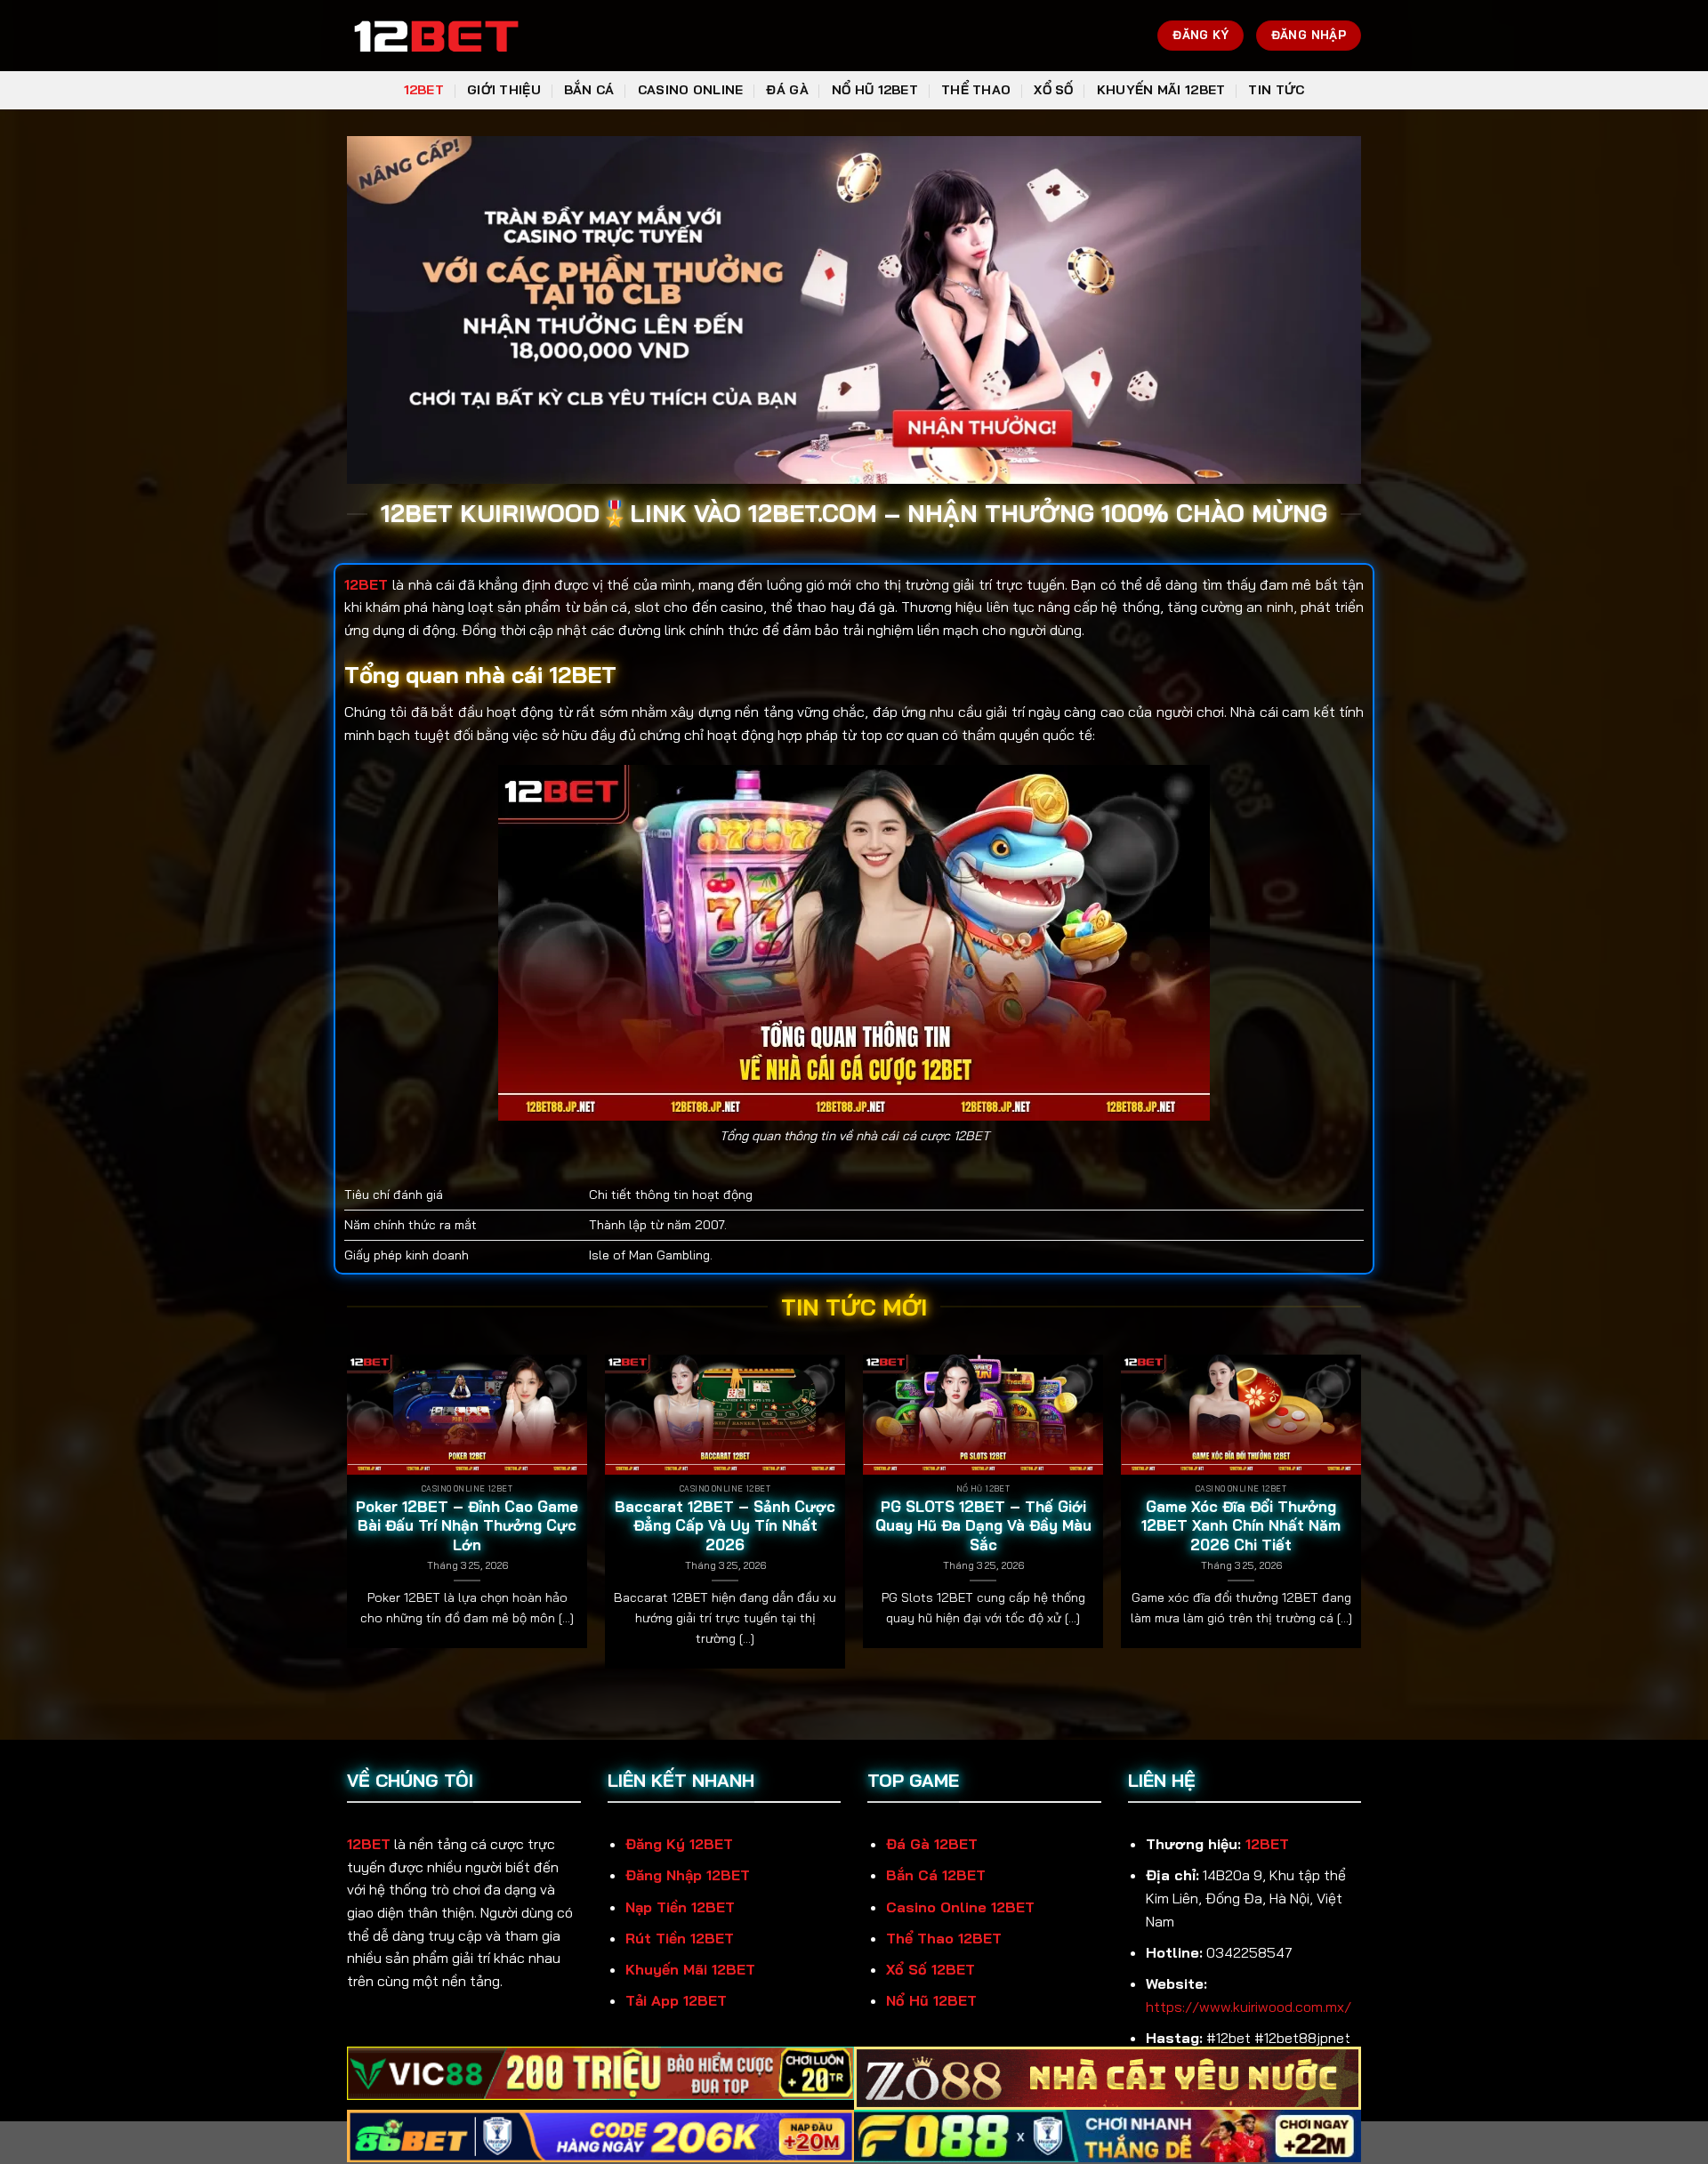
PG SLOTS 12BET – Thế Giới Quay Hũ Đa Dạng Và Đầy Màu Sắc (983, 1525)
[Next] (1360, 1519)
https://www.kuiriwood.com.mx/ (1249, 2007)
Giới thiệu (504, 90)
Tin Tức (1276, 90)
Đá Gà (787, 90)
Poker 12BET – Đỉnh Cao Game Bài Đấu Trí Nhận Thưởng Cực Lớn (467, 1525)
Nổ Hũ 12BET (875, 90)
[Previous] (348, 1519)
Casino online (691, 90)
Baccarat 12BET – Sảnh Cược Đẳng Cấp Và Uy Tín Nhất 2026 (725, 1525)
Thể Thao (976, 90)
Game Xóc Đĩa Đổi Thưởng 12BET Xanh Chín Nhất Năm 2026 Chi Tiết (1241, 1525)
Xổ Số (1053, 90)
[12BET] (436, 36)
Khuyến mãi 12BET (1161, 90)
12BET (424, 90)
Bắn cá (589, 90)
